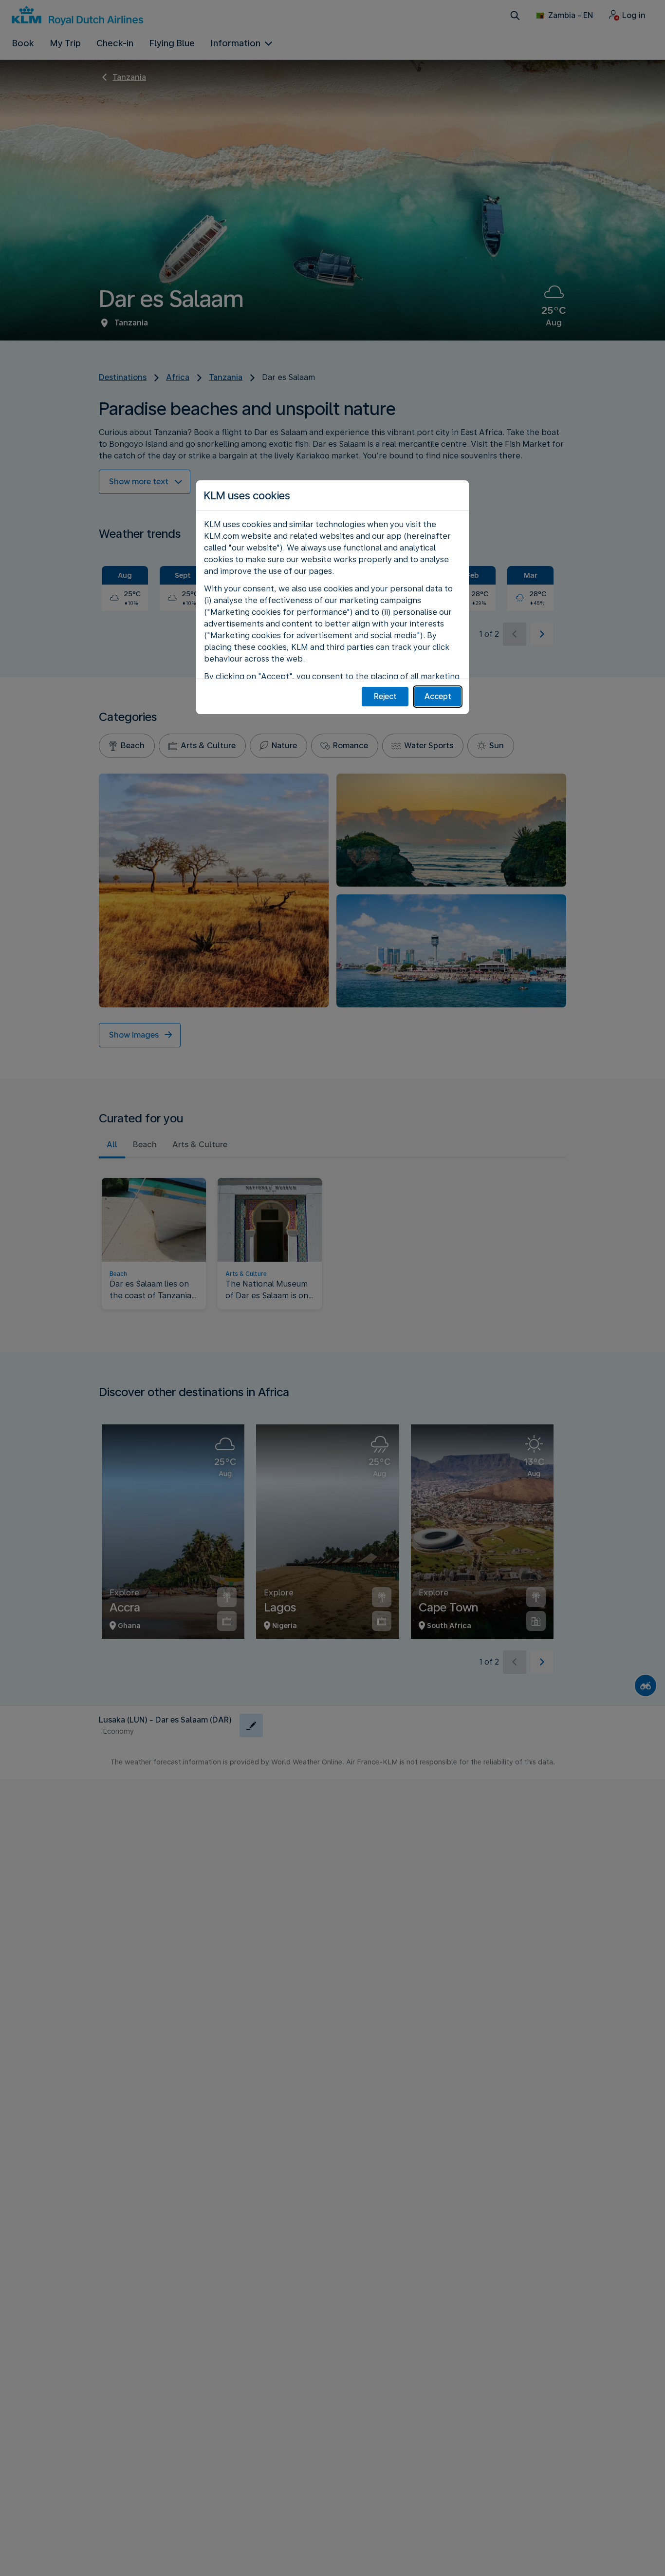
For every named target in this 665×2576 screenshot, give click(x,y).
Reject (385, 696)
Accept (438, 696)
